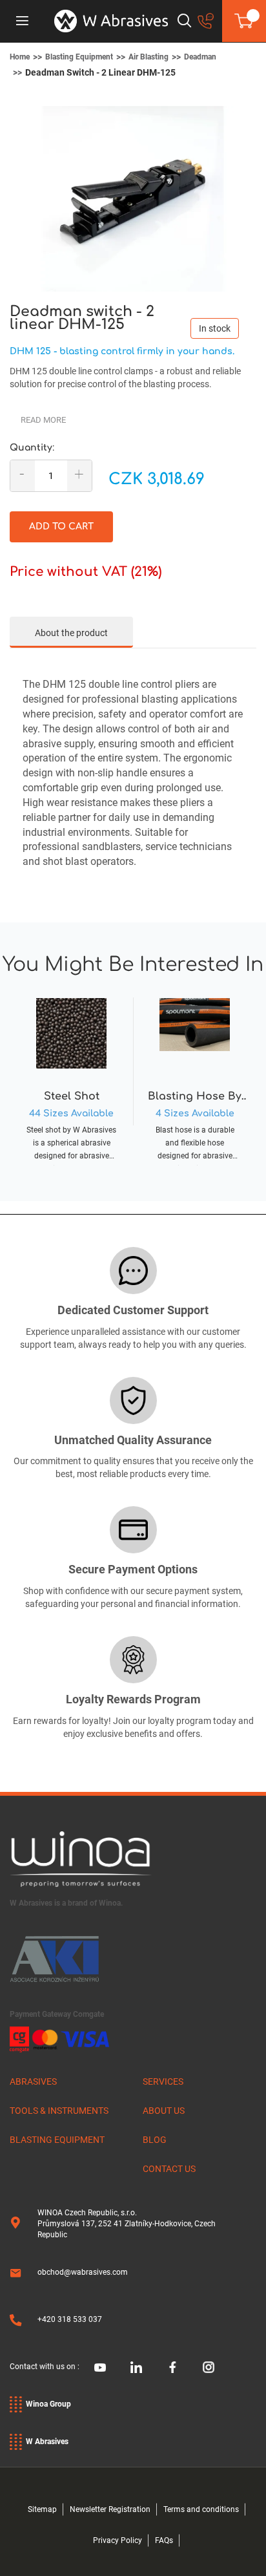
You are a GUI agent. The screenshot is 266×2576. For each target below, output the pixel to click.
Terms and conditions (201, 2509)
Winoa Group (48, 2404)
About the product (71, 633)
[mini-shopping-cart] (244, 21)
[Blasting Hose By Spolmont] (195, 1078)
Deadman (200, 57)
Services (163, 2081)
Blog (155, 2140)
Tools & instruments (59, 2111)
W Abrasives (47, 2442)
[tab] (71, 632)
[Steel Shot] (71, 1078)
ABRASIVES (33, 2081)
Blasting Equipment (79, 57)
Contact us (169, 2169)
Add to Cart (61, 527)
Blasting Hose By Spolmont (195, 1097)
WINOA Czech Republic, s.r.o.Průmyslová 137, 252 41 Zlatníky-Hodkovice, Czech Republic (127, 2224)
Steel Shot (72, 1096)
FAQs (164, 2540)
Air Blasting (148, 57)
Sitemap (42, 2509)
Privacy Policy (118, 2540)
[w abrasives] (111, 21)
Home (20, 57)
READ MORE (43, 420)
